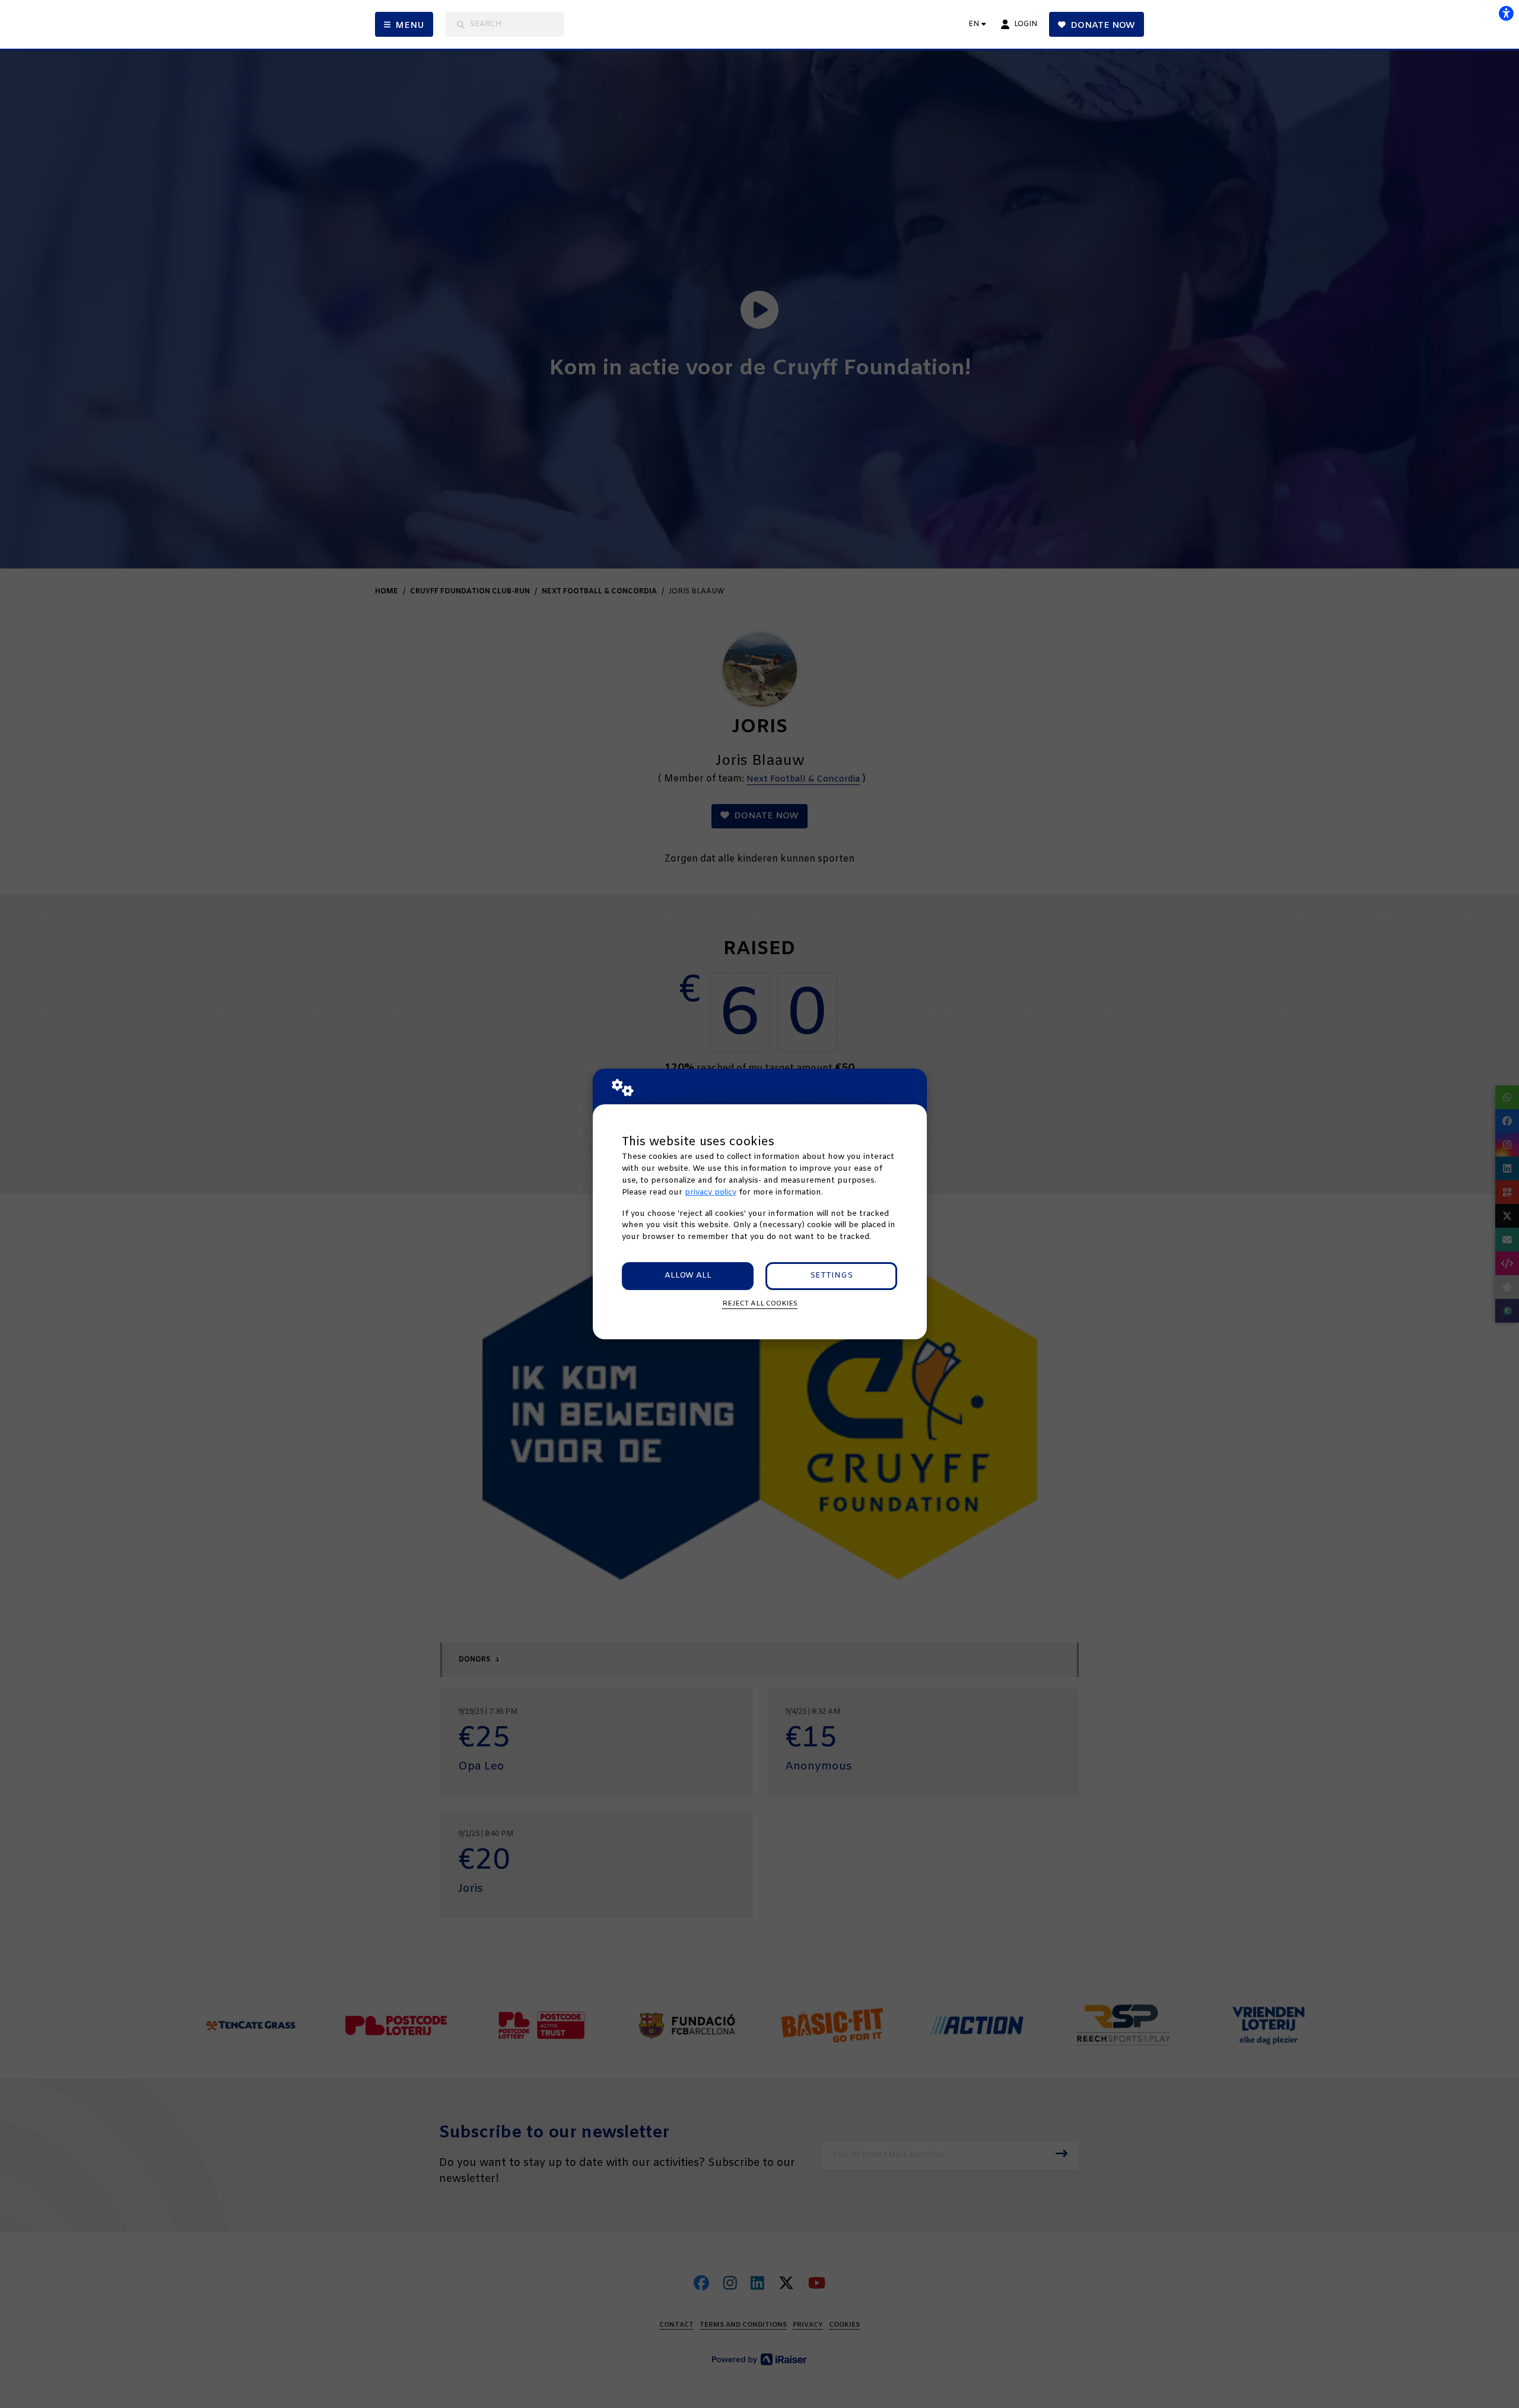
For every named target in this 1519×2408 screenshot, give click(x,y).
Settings (831, 1276)
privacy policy (711, 1192)
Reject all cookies (760, 1304)
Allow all (688, 1276)
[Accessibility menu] (1506, 13)
